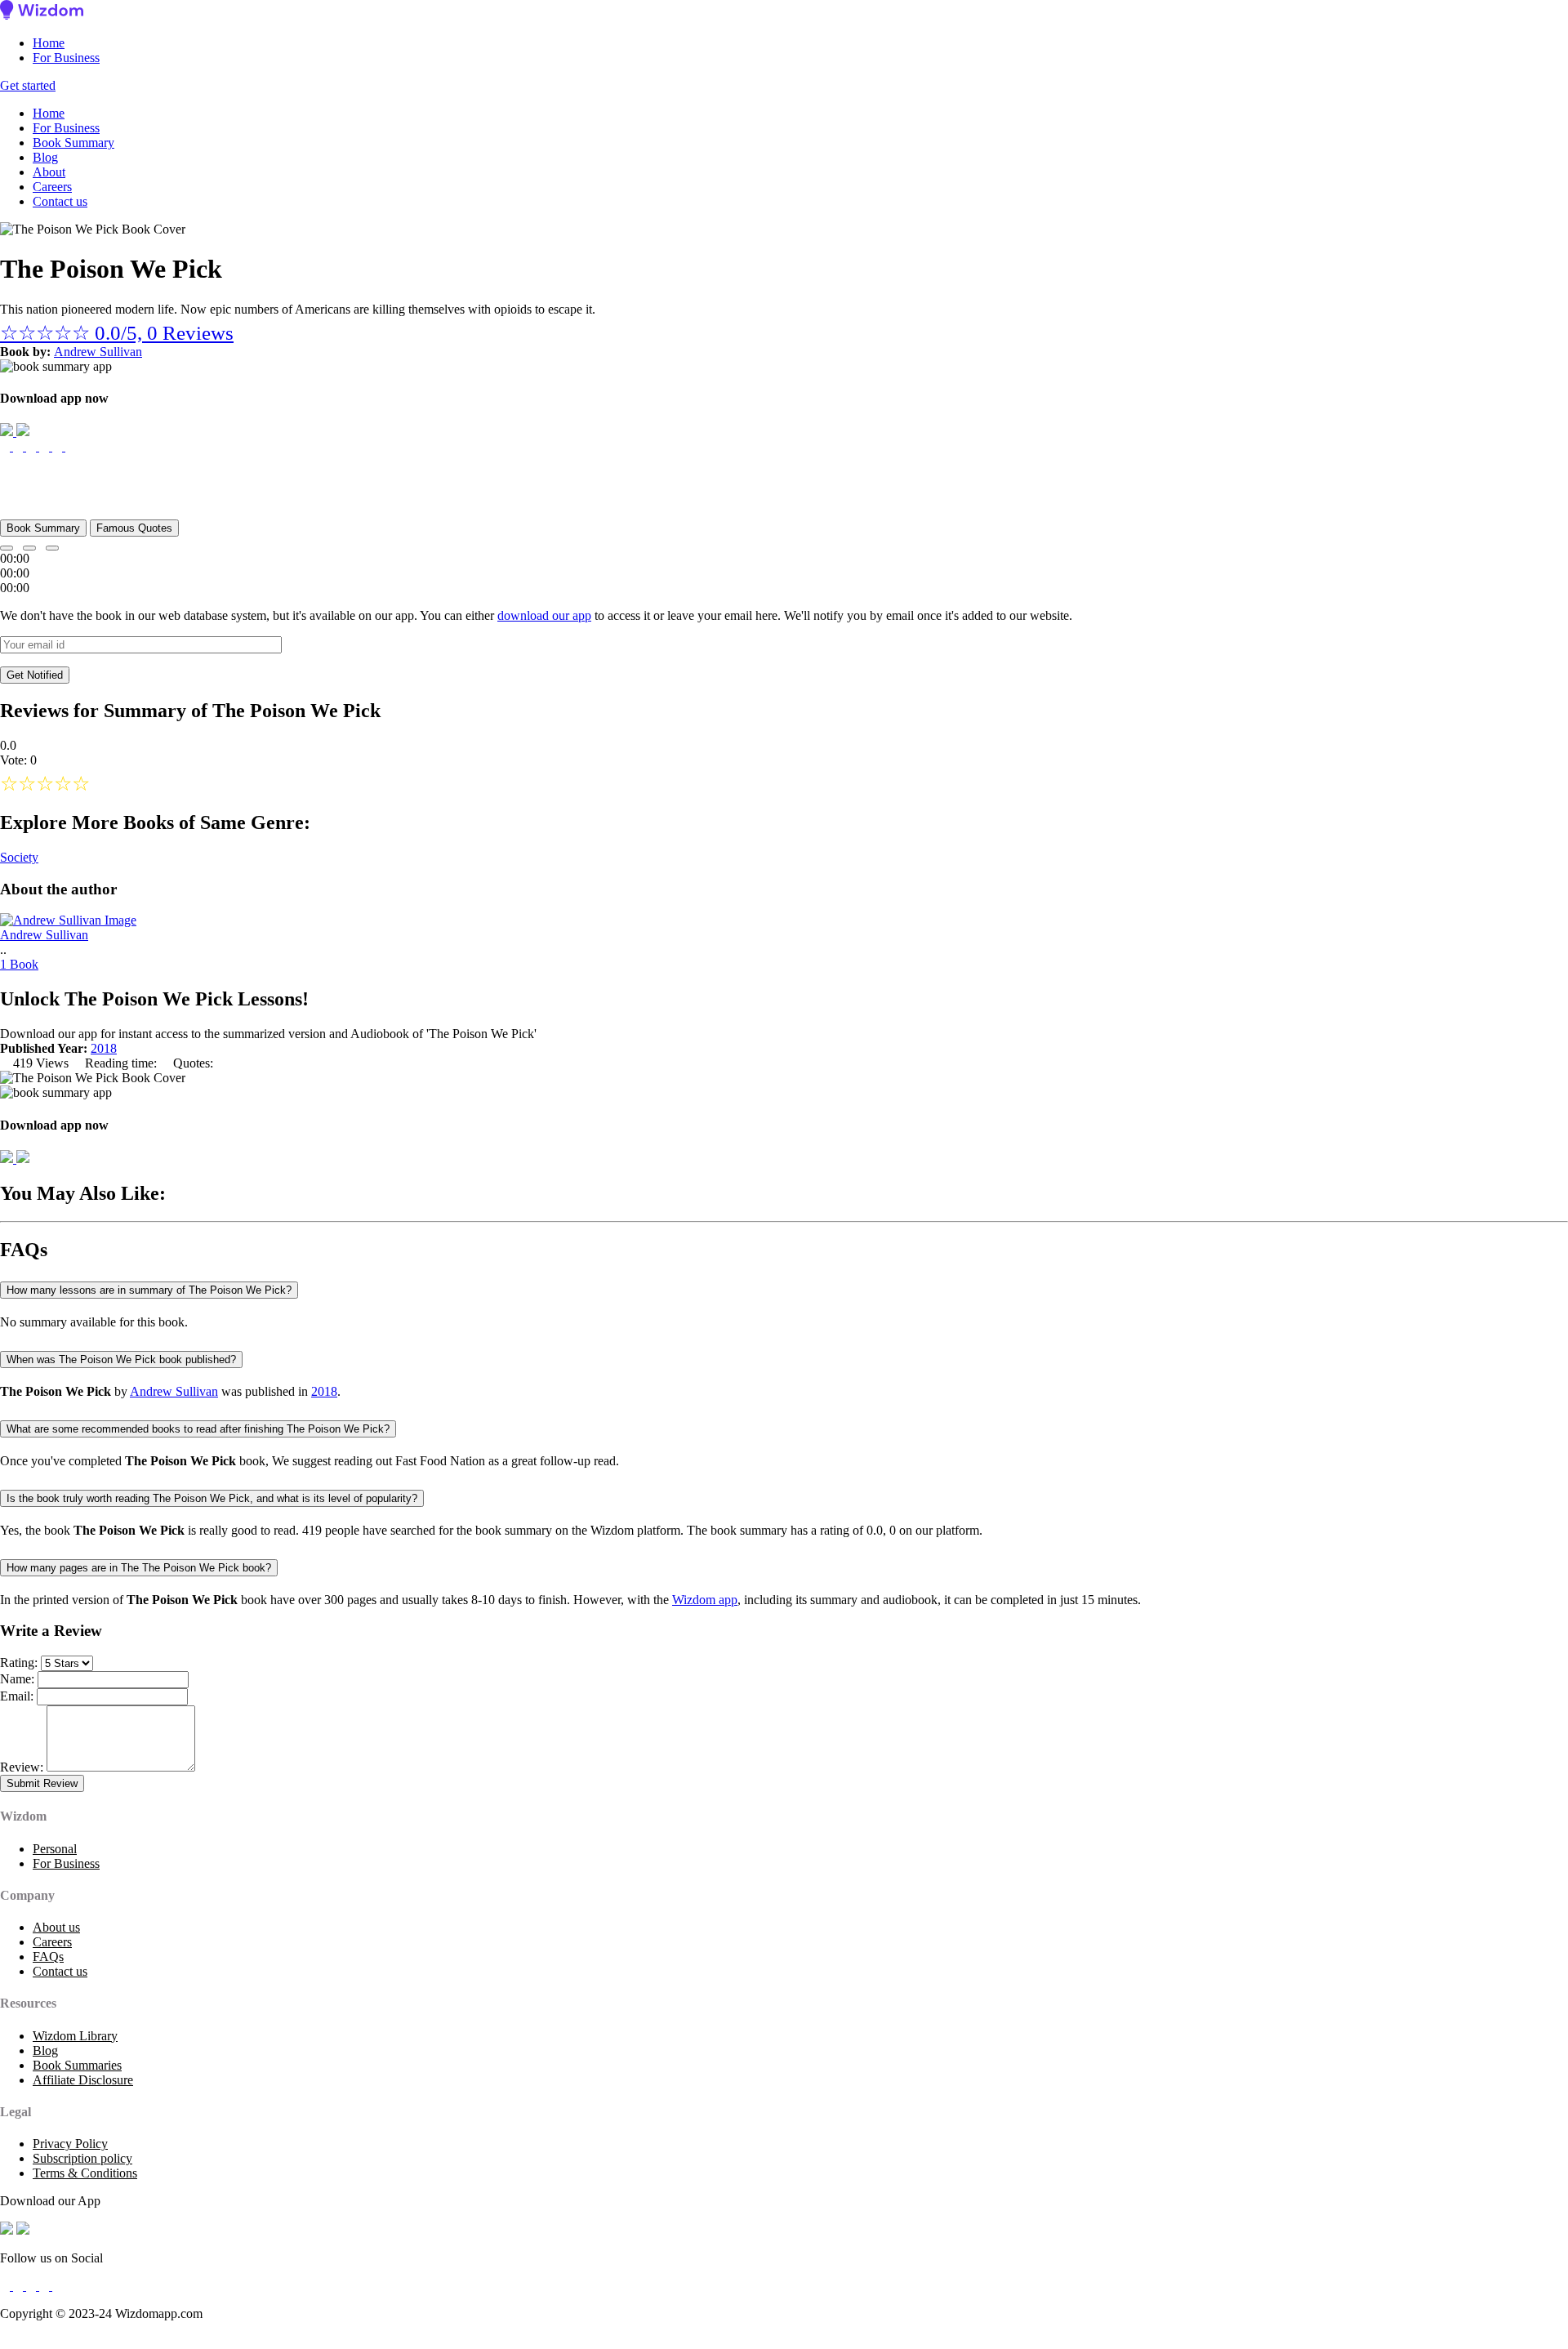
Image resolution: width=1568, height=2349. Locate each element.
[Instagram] (33, 2286)
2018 (104, 1048)
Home (49, 43)
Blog (45, 157)
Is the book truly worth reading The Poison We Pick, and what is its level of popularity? (212, 1498)
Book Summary (73, 143)
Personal (55, 1849)
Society (19, 857)
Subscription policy (82, 2158)
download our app (544, 615)
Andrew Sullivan (98, 352)
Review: (22, 1767)
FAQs (48, 1957)
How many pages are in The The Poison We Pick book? (139, 1568)
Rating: (19, 1663)
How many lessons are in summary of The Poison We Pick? (149, 1290)
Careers (52, 187)
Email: (17, 1696)
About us (56, 1927)
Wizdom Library (75, 2036)
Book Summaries (77, 2065)
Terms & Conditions (85, 2173)
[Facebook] (7, 2286)
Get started (28, 85)
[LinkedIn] (46, 2286)
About (49, 172)
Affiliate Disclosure (83, 2080)
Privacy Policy (70, 2144)
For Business (66, 58)
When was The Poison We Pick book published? (121, 1359)
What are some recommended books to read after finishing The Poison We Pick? (198, 1429)
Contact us (60, 201)
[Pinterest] (57, 2286)
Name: (17, 1679)
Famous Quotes (134, 528)
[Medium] (20, 2286)
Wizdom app (705, 1600)
